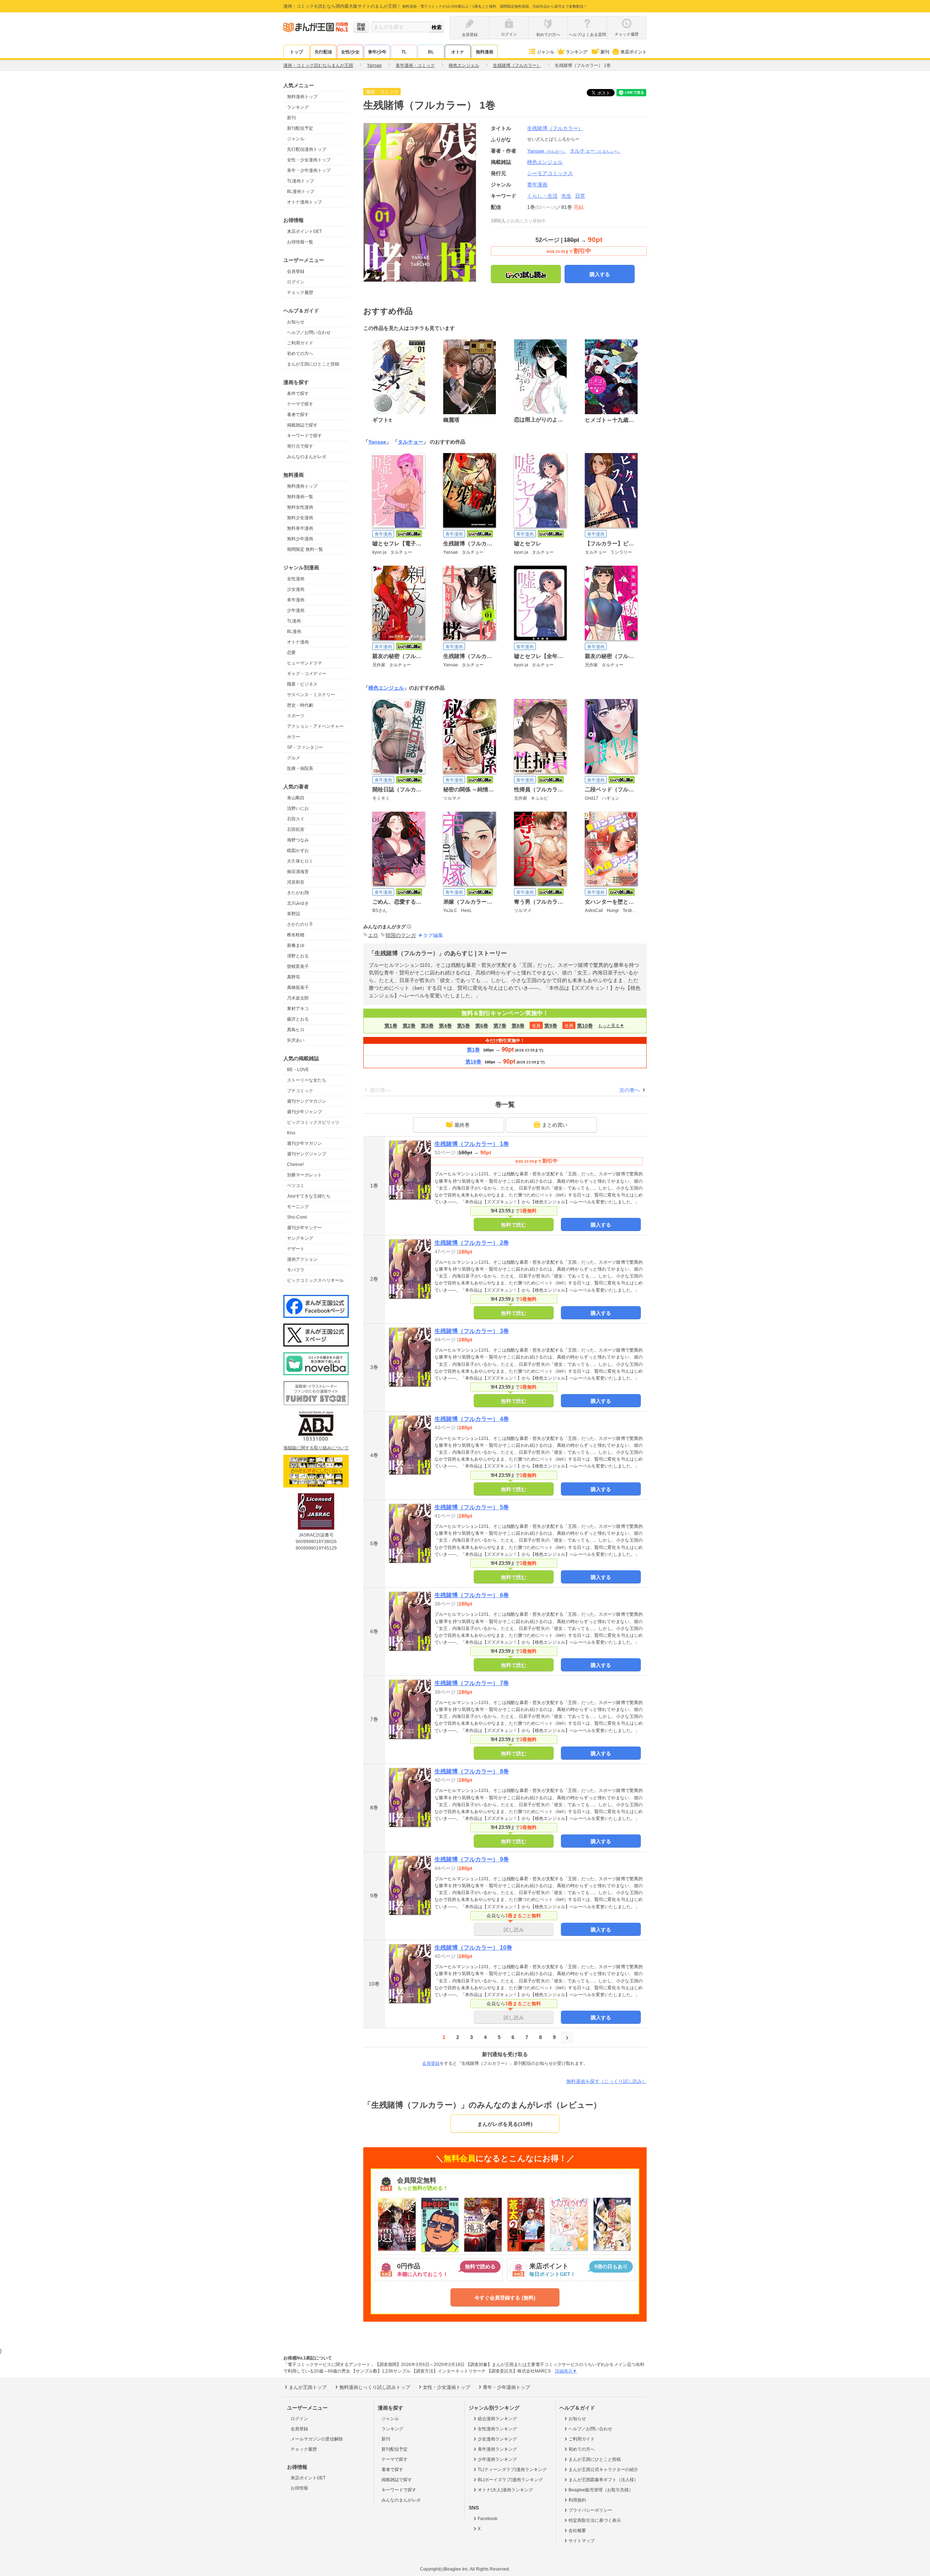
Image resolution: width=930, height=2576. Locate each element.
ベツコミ (296, 1186)
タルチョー (595, 151)
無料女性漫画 (300, 507)
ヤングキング (300, 1238)
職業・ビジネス (302, 684)
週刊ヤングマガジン (307, 1101)
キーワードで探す (304, 436)
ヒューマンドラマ (304, 663)
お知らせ (296, 322)
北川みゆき (298, 903)
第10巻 (585, 1026)
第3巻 (427, 1026)
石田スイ (296, 819)
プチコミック (300, 1091)
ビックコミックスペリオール (315, 1280)
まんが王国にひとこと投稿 (313, 364)
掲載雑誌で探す (302, 425)
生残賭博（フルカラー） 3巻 (472, 1331)
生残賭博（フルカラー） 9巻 (472, 1859)
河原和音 (296, 882)
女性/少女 (350, 52)
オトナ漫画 (298, 642)
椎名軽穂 (296, 935)
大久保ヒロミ (300, 861)
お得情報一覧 (300, 242)
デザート (296, 1249)
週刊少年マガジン (304, 1143)
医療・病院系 (300, 768)
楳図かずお (298, 851)
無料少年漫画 (300, 539)
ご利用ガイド (300, 343)
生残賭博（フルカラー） (555, 128)
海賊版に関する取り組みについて (316, 1448)
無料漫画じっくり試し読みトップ (375, 2387)
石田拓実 (296, 829)
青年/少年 (377, 52)
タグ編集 (433, 935)
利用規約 (577, 2500)
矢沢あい (296, 1040)
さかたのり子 (300, 924)
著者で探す (298, 415)
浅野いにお (298, 808)
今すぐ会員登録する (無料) (505, 2298)
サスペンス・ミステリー (311, 695)
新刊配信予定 (300, 128)
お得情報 (299, 2488)
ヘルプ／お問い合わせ (309, 332)
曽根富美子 (298, 966)
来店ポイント (634, 52)
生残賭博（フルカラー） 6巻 (472, 1595)
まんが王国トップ (308, 2387)
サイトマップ (582, 2541)
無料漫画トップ (302, 97)
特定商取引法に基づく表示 (595, 2520)
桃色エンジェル (386, 688)
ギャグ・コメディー (307, 674)
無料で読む (514, 1225)
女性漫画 (296, 579)
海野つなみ (298, 840)
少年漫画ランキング (497, 2459)
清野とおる (298, 956)
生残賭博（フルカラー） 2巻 (472, 1243)
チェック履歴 (300, 292)
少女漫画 (296, 589)
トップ (296, 52)
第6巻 (482, 1026)
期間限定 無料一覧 (305, 549)
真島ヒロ (296, 1030)
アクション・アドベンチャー (315, 726)
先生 (566, 196)
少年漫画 (296, 610)
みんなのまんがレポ (307, 457)
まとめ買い (555, 1125)
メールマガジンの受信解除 (317, 2439)
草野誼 (294, 914)
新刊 (605, 52)
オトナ (458, 52)
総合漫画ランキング (497, 2419)
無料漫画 (485, 52)
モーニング (298, 1207)
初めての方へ (300, 354)
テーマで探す (300, 404)
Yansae (547, 151)
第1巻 (391, 1026)
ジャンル (546, 52)
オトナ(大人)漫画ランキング (505, 2490)
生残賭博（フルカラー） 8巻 (472, 1771)
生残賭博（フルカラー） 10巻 (473, 1948)
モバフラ (296, 1270)
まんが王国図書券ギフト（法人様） (603, 2480)
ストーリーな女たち (307, 1080)
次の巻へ (630, 1090)
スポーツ (296, 716)
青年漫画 (296, 600)
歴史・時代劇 (300, 705)
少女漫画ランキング (497, 2439)
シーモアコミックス (550, 173)
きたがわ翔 (298, 893)
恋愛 (291, 653)
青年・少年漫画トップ (309, 170)
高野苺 (294, 977)
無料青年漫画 (300, 528)
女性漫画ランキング (497, 2429)
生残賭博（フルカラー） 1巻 (472, 1144)
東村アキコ (298, 1009)
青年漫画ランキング (497, 2449)
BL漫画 (294, 631)
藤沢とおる (298, 1019)
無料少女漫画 (300, 518)
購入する (600, 274)
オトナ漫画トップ (304, 202)
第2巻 (409, 1026)
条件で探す (298, 393)
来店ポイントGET (304, 231)
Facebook (488, 2519)
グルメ (294, 758)
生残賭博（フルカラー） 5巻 (472, 1507)
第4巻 (445, 1026)
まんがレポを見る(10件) (505, 2124)
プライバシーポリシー (590, 2510)
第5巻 (464, 1026)
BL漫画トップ (301, 191)
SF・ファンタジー (305, 747)
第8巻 (518, 1026)
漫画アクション (302, 1259)
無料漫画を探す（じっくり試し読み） (606, 2081)
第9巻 (551, 1026)
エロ (373, 935)
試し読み (514, 1930)
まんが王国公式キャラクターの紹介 (603, 2470)
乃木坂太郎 (298, 998)
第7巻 (500, 1026)
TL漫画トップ (300, 181)
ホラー (294, 737)
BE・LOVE (298, 1070)
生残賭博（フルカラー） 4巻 (472, 1419)
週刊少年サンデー (304, 1228)
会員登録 (296, 271)
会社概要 (577, 2531)
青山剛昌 (296, 798)
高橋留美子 (298, 988)
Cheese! (295, 1164)
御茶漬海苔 (298, 872)
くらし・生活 (542, 196)
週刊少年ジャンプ (304, 1112)
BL (431, 52)
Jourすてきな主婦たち (309, 1196)
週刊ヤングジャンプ (307, 1154)
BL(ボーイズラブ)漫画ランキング (510, 2480)
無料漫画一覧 (300, 497)
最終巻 (462, 1125)
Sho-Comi (297, 1217)
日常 (580, 196)
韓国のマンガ (401, 935)
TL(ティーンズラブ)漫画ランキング (512, 2470)
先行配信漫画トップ (307, 149)
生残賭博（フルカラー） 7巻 (472, 1683)
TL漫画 (294, 621)
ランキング (577, 52)
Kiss (291, 1133)
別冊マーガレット (304, 1175)
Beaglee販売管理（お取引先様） (601, 2490)
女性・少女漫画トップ (309, 160)
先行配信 (323, 52)
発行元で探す (300, 446)
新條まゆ (296, 945)
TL (404, 52)
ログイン (296, 282)
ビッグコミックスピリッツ (313, 1122)
